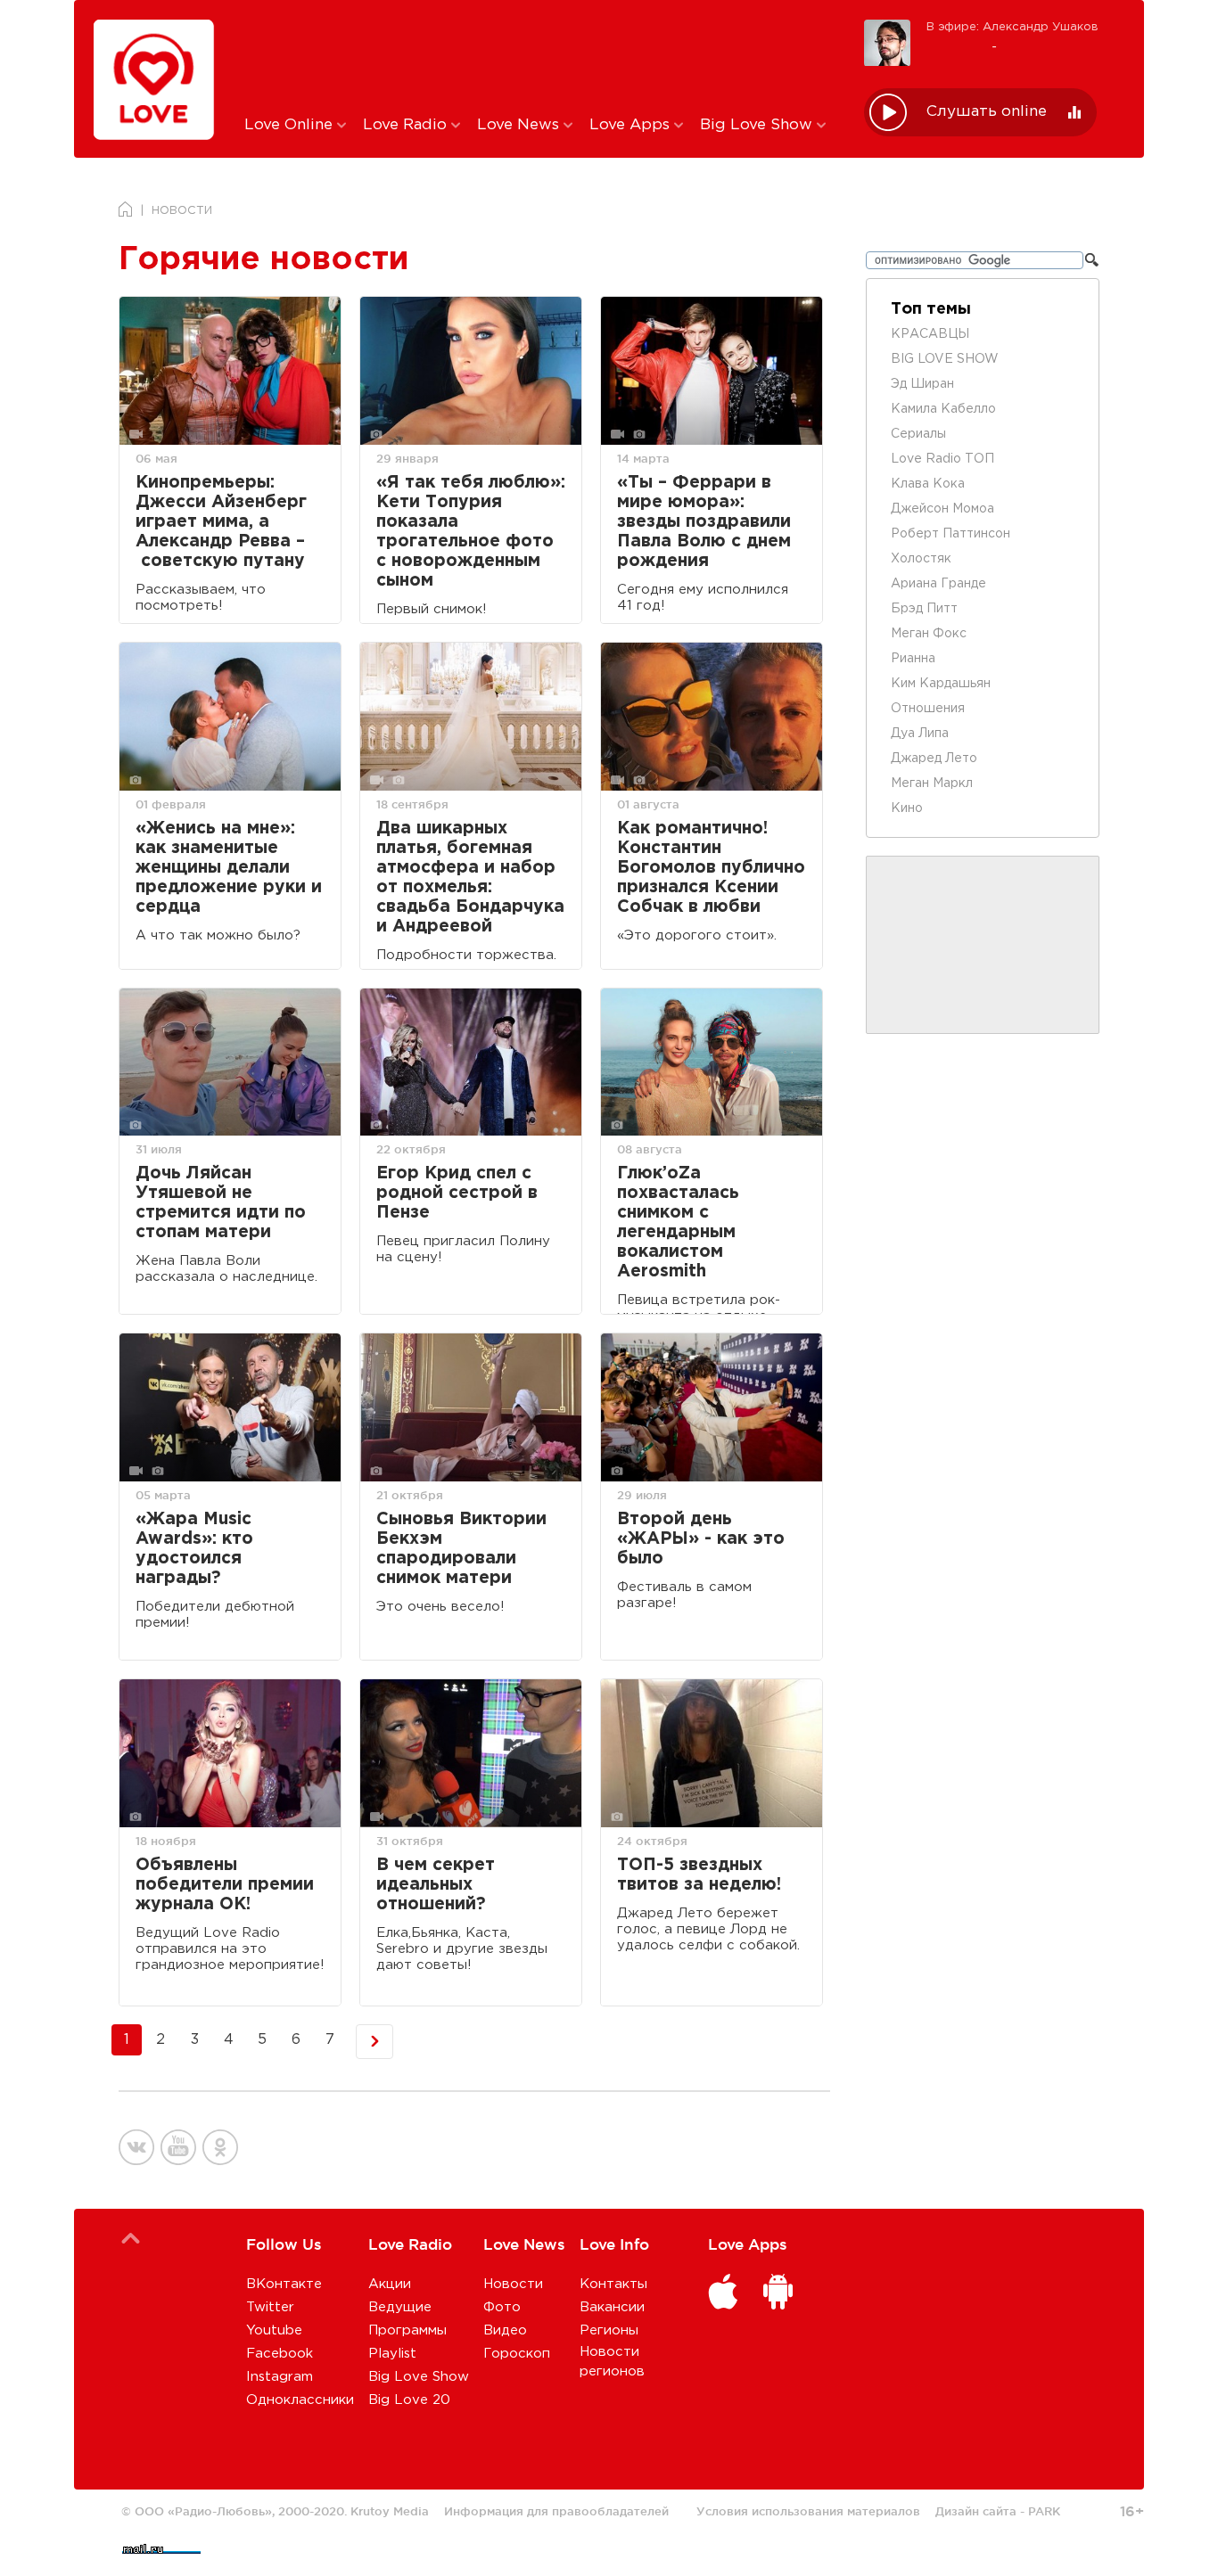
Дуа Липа (920, 734)
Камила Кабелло (943, 409)
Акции (390, 2284)
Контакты (613, 2284)
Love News (520, 125)
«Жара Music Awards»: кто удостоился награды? (194, 1549)
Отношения (928, 709)
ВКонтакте (284, 2284)
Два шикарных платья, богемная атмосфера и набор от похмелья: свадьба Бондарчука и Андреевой (470, 878)
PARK (1044, 2511)
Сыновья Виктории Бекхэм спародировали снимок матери (461, 1549)
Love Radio (407, 125)
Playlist (392, 2354)
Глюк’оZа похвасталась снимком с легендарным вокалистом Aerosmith (678, 1222)
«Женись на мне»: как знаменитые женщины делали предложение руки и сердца (229, 868)
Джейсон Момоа (942, 509)
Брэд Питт (924, 609)
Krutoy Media (390, 2511)
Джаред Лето (934, 759)
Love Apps (632, 125)
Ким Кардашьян (941, 684)
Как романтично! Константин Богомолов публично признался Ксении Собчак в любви (711, 868)
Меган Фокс (929, 634)
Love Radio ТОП (942, 459)
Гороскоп (517, 2354)
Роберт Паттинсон (951, 534)
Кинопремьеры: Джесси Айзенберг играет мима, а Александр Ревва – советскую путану (221, 522)
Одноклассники (300, 2400)
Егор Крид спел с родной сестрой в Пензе (457, 1193)
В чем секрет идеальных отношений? (436, 1885)
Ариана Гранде (938, 584)
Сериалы (918, 434)
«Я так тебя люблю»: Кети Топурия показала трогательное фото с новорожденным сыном (471, 532)
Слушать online (987, 112)
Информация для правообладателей (556, 2511)
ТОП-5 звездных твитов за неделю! (699, 1875)
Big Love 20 (409, 2400)
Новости (513, 2284)
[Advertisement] (541, 56)
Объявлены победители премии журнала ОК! (225, 1885)
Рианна (913, 659)
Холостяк (921, 559)
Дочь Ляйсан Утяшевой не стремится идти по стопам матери (221, 1203)
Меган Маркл (932, 783)
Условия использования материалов (808, 2511)
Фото (502, 2307)
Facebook (280, 2354)
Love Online (291, 125)
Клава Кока (928, 484)
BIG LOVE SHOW (945, 359)
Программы (407, 2330)
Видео (505, 2330)
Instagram (280, 2377)
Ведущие (400, 2307)
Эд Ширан (922, 384)
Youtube (274, 2330)
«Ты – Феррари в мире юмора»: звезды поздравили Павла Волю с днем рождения (704, 522)
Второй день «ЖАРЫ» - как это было (701, 1539)
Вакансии (612, 2307)
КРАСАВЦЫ (930, 334)
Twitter (270, 2307)
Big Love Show (758, 125)
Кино (907, 808)
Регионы (609, 2330)
